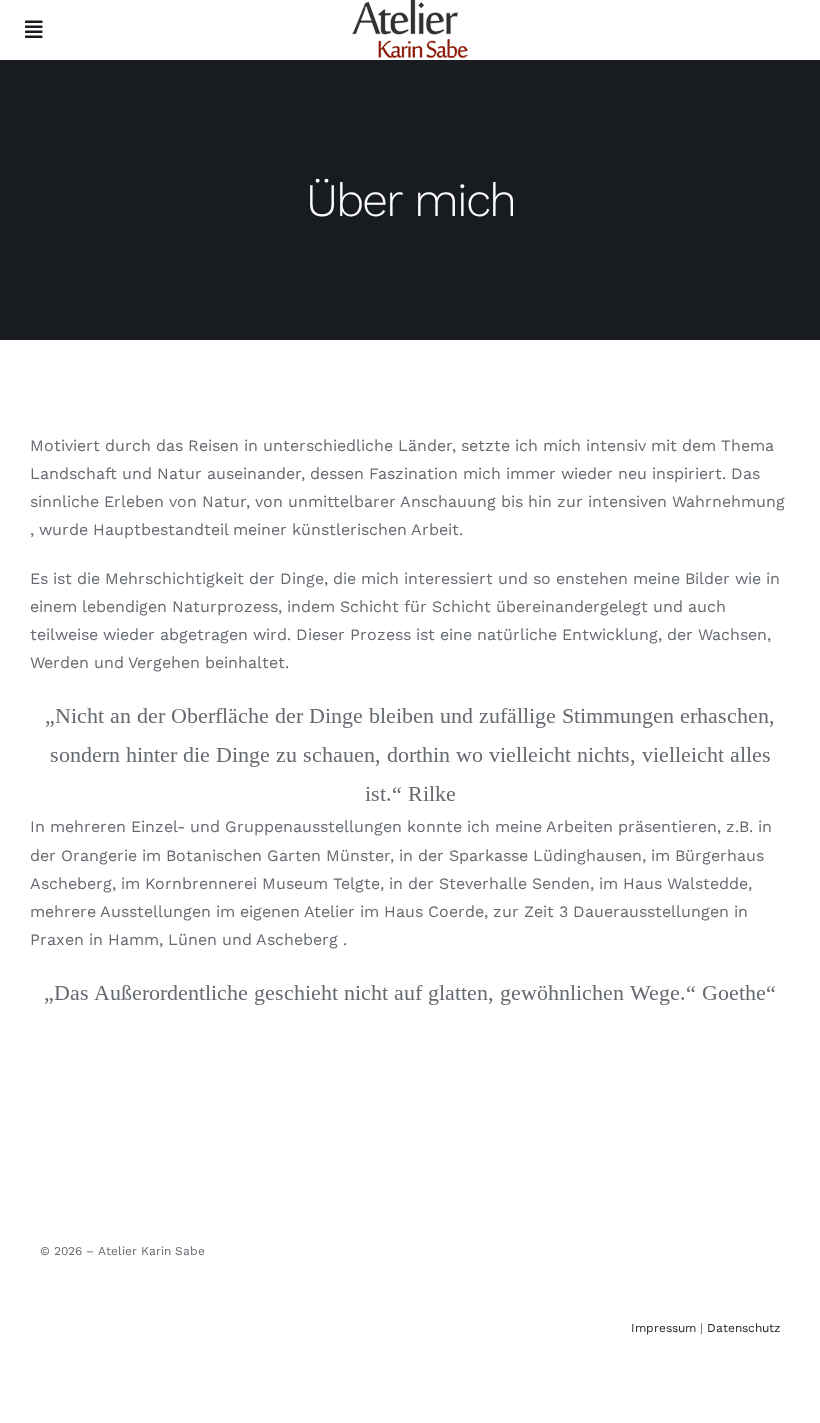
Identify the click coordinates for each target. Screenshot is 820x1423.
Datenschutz (743, 1328)
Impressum (663, 1328)
